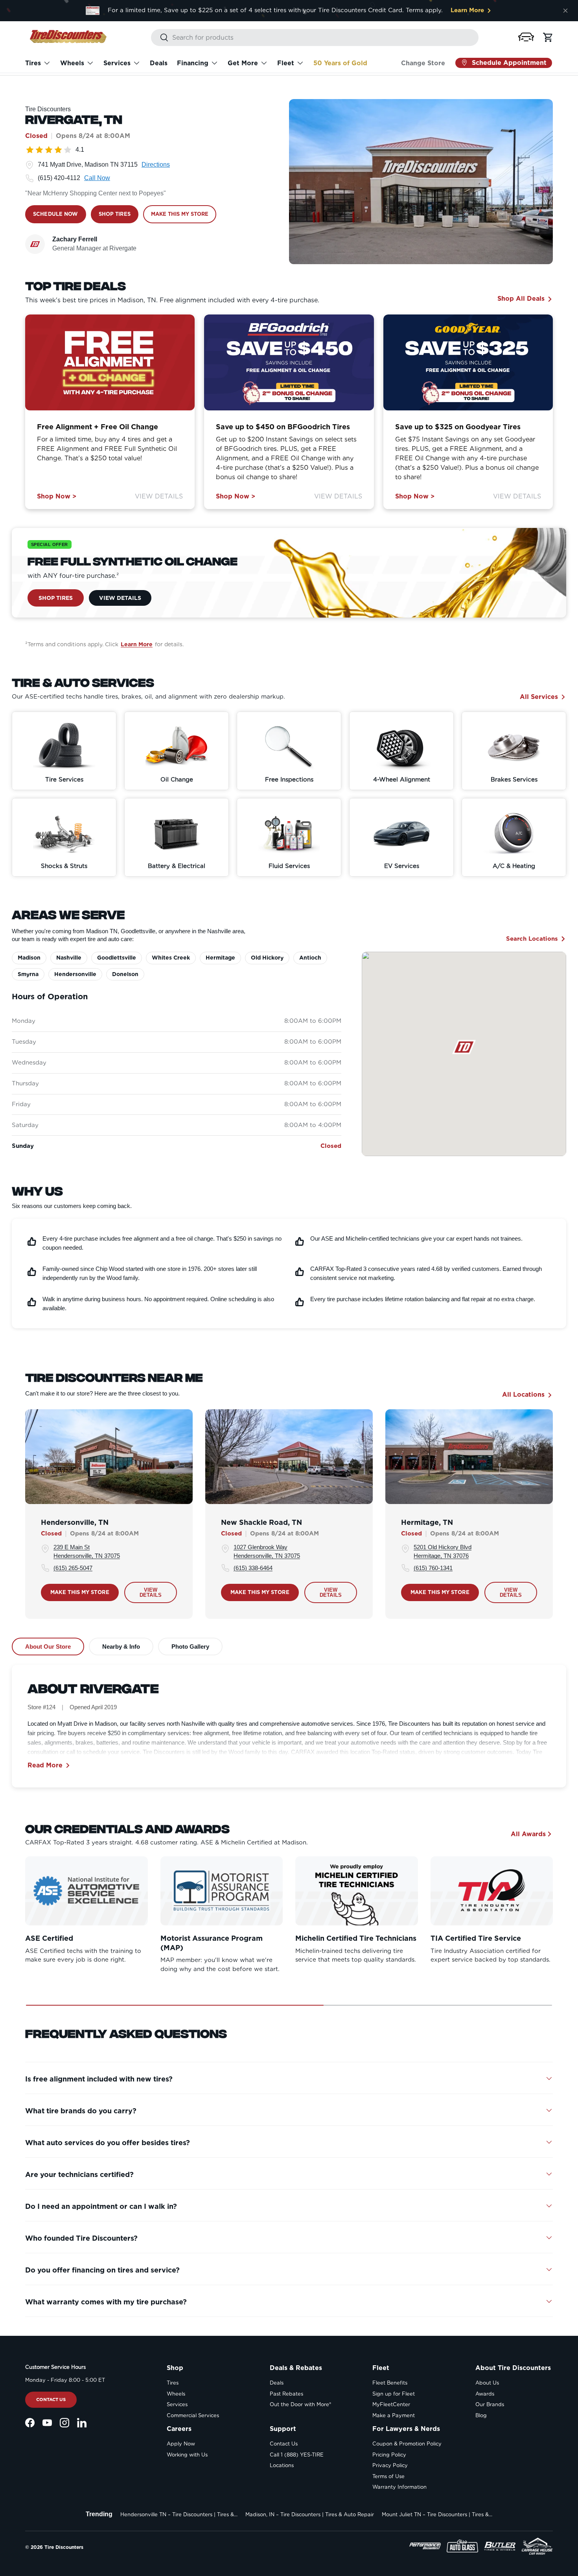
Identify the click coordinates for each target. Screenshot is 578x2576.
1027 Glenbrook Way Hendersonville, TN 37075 (267, 1552)
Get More (243, 63)
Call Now (97, 178)
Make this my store (80, 1592)
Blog (481, 2415)
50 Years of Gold (340, 63)
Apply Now (181, 2444)
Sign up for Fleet (394, 2394)
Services (117, 63)
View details (151, 1593)
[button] (526, 37)
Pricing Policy (389, 2455)
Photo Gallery (190, 1647)
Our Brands (490, 2404)
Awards (485, 2394)
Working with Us (187, 2455)
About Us (487, 2383)
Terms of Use (388, 2476)
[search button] (160, 38)
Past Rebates (286, 2394)
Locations (282, 2465)
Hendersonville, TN (75, 1522)
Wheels (72, 63)
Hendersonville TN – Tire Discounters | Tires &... (179, 2514)
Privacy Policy (390, 2465)
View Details (159, 496)
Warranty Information (399, 2487)
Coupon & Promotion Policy (407, 2444)
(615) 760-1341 (433, 1568)
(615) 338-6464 (253, 1568)
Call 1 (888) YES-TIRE (297, 2455)
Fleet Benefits (390, 2383)
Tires (33, 63)
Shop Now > (57, 496)
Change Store (423, 63)
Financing (193, 63)
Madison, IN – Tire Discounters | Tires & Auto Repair (310, 2514)
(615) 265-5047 (73, 1568)
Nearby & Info (121, 1647)
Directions (156, 165)
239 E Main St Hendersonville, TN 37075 (87, 1552)
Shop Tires (56, 598)
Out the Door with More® (300, 2404)
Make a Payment (394, 2415)
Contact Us (51, 2399)
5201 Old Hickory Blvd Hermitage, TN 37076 (443, 1552)
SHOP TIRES (115, 214)
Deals (159, 63)
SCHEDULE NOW (56, 214)
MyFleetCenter (391, 2404)
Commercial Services (193, 2415)
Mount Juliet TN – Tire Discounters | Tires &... (437, 2514)
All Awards (528, 1834)
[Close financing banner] (565, 11)
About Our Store (48, 1647)
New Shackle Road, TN (261, 1522)
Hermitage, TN (427, 1522)
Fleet (286, 63)
